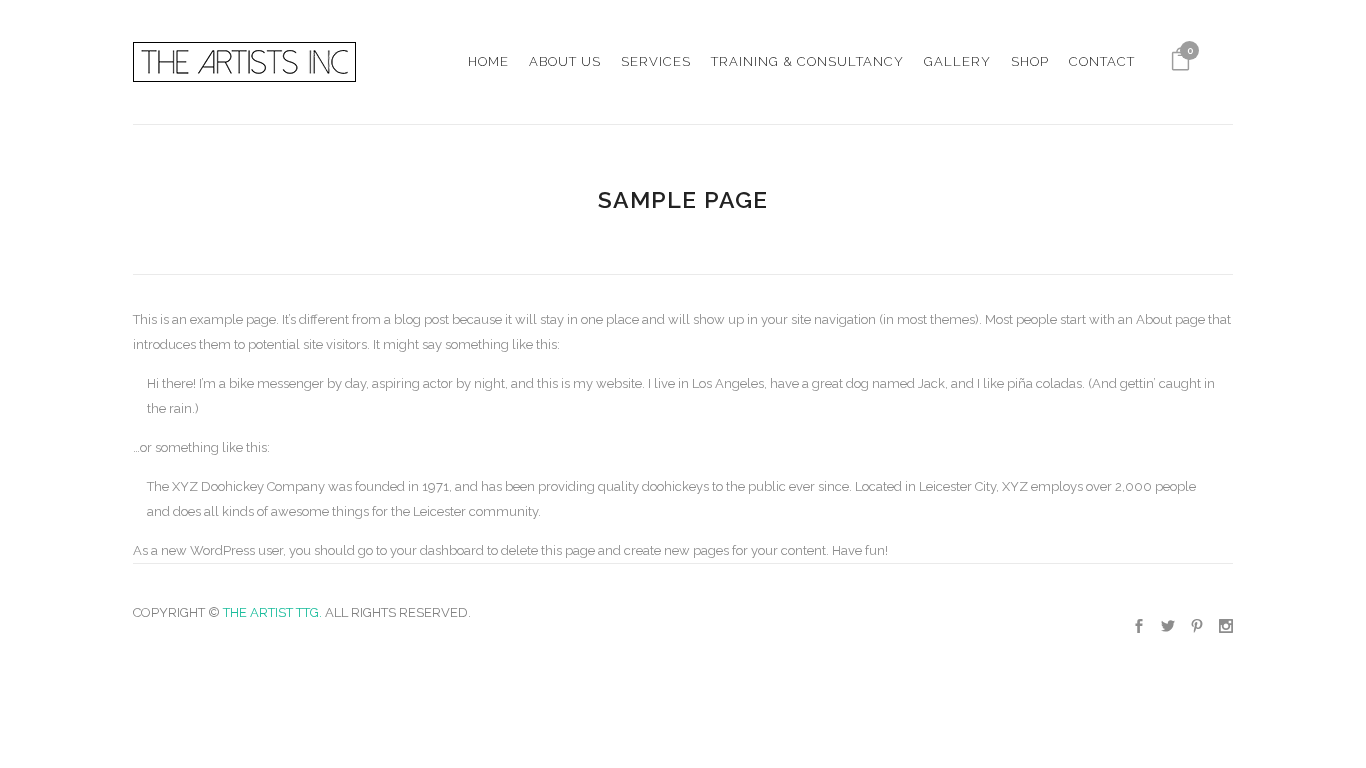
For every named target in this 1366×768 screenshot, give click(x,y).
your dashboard (437, 550)
